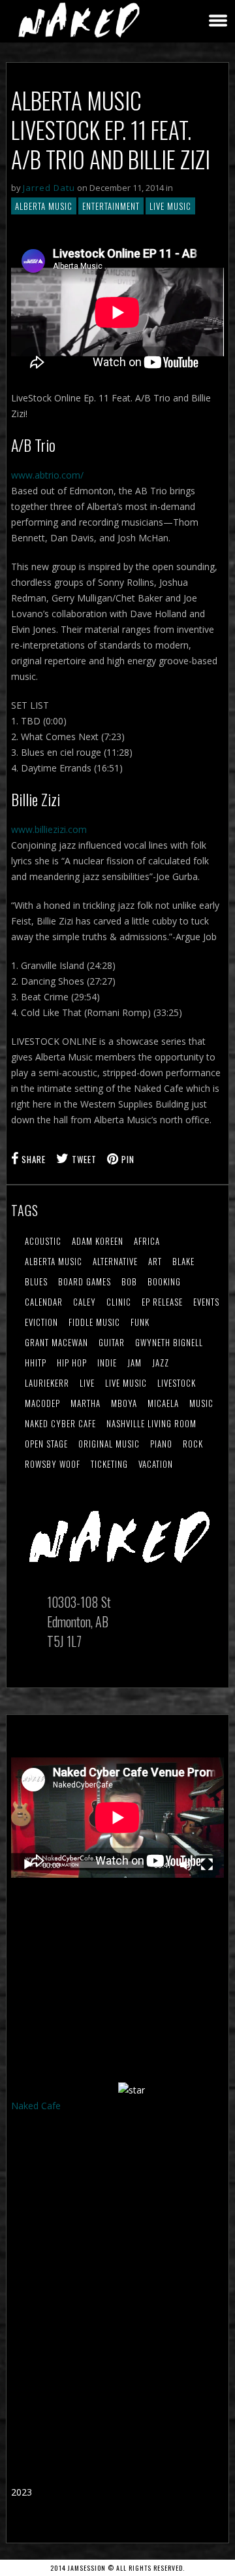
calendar (44, 1302)
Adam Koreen (98, 1241)
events (206, 1302)
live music (126, 1383)
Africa (147, 1241)
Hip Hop (72, 1363)
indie (107, 1363)
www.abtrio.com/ (47, 475)
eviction (41, 1322)
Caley (85, 1302)
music (201, 1403)
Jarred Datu (49, 188)
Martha (86, 1403)
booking (164, 1281)
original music (109, 1444)
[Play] (28, 1865)
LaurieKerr (47, 1383)
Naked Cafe (36, 2106)
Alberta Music (44, 206)
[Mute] (186, 1865)
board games (85, 1281)
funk (140, 1322)
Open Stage (46, 1444)
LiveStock (177, 1383)
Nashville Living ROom (151, 1423)
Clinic (119, 1302)
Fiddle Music (94, 1322)
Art (155, 1261)
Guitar (112, 1342)
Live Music (170, 206)
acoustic (43, 1241)
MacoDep (42, 1403)
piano (161, 1444)
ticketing (109, 1464)
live (87, 1383)
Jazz (161, 1363)
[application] (117, 1818)
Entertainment (111, 206)
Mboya (124, 1403)
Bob (129, 1281)
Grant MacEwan (56, 1342)
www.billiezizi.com (49, 829)
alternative (115, 1261)
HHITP (36, 1363)
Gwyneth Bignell (169, 1342)
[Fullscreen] (207, 1865)
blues (36, 1281)
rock (193, 1444)
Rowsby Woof (53, 1464)
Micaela (163, 1403)
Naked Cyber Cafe (60, 1423)
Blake (183, 1261)
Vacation (156, 1464)
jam (134, 1363)
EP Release (162, 1302)
